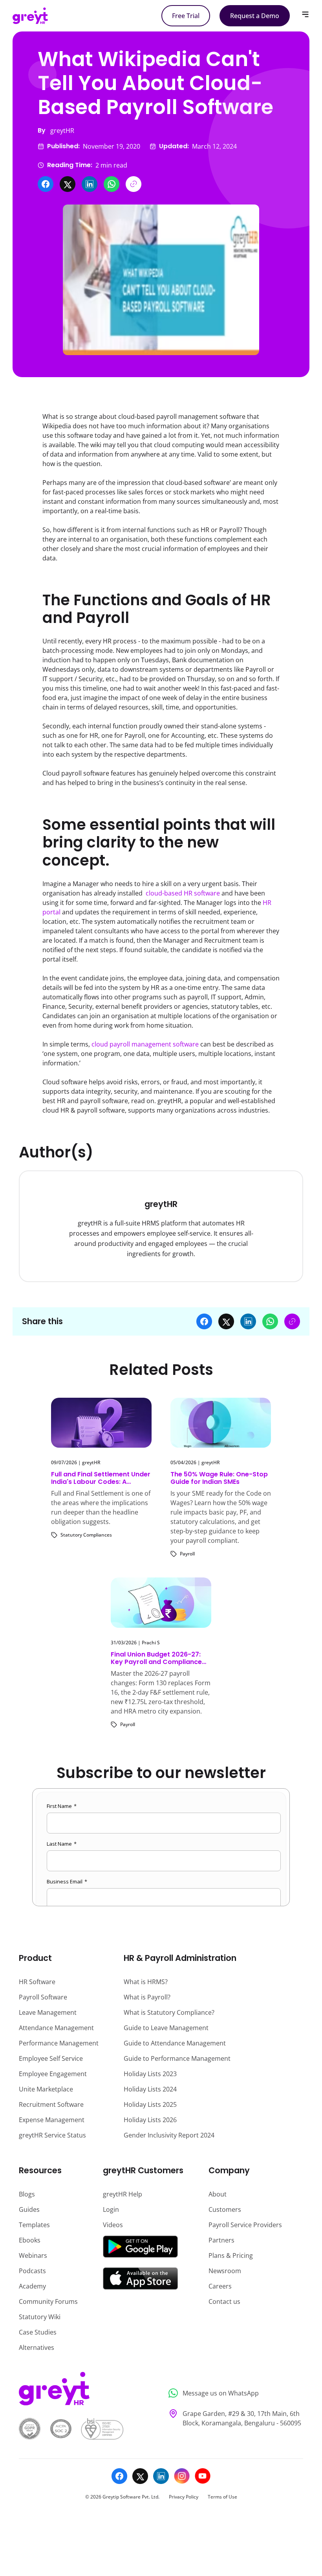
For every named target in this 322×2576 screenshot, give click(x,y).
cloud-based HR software (183, 893)
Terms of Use (222, 2497)
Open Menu (305, 14)
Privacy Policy (184, 2497)
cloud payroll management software (145, 1044)
